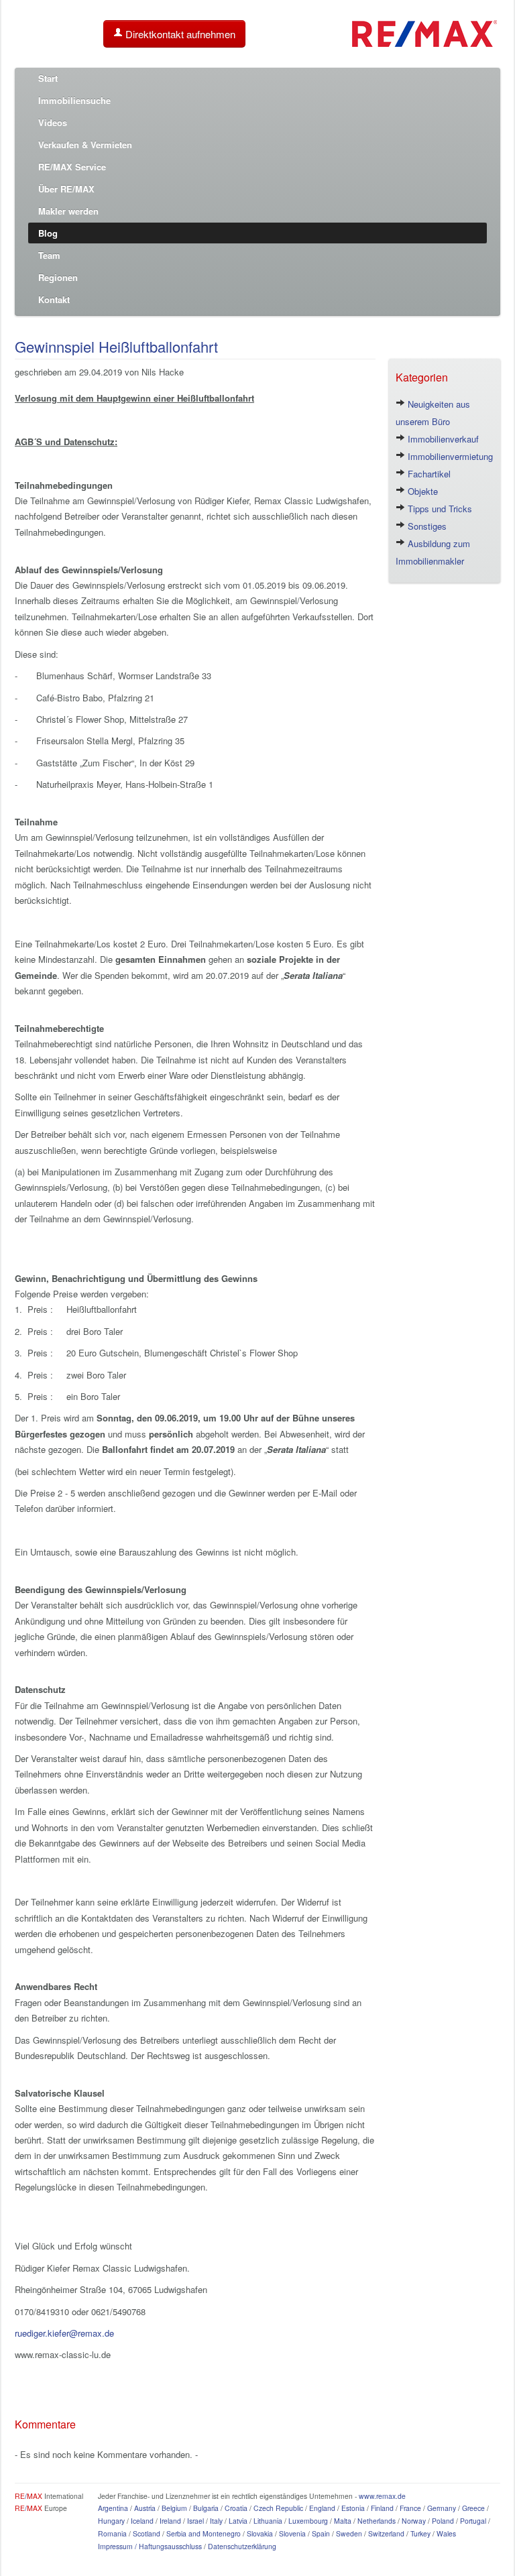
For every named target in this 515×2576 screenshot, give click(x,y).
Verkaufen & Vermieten (85, 144)
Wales (446, 2533)
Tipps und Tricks (439, 509)
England (322, 2508)
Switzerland (386, 2533)
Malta (343, 2521)
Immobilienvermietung (449, 456)
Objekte (421, 491)
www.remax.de (382, 2496)
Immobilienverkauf (442, 439)
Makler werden (68, 211)
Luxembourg (308, 2521)
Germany (442, 2508)
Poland (443, 2521)
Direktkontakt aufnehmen (179, 34)
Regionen (58, 277)
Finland (382, 2508)
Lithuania (268, 2521)
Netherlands (377, 2521)
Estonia (353, 2508)
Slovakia (260, 2533)
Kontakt (54, 299)
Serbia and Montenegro (204, 2533)
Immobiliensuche (74, 100)
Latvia (238, 2521)
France (410, 2508)
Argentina (113, 2508)
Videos (53, 122)
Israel (195, 2521)
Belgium (174, 2508)
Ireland (170, 2521)
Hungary (111, 2521)
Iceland (142, 2521)
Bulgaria (206, 2508)
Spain (321, 2533)
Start (48, 78)
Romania (112, 2533)
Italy (216, 2521)
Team (49, 255)
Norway (414, 2521)
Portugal (473, 2521)
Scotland (147, 2533)
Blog (48, 233)
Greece (473, 2508)
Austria (145, 2508)
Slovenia (292, 2533)
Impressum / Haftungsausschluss (150, 2546)
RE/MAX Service (72, 167)
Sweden (349, 2533)
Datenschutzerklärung (242, 2546)
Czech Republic (278, 2508)
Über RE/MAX (66, 189)
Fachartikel (428, 474)
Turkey (420, 2533)
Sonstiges (426, 526)
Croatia (236, 2508)
